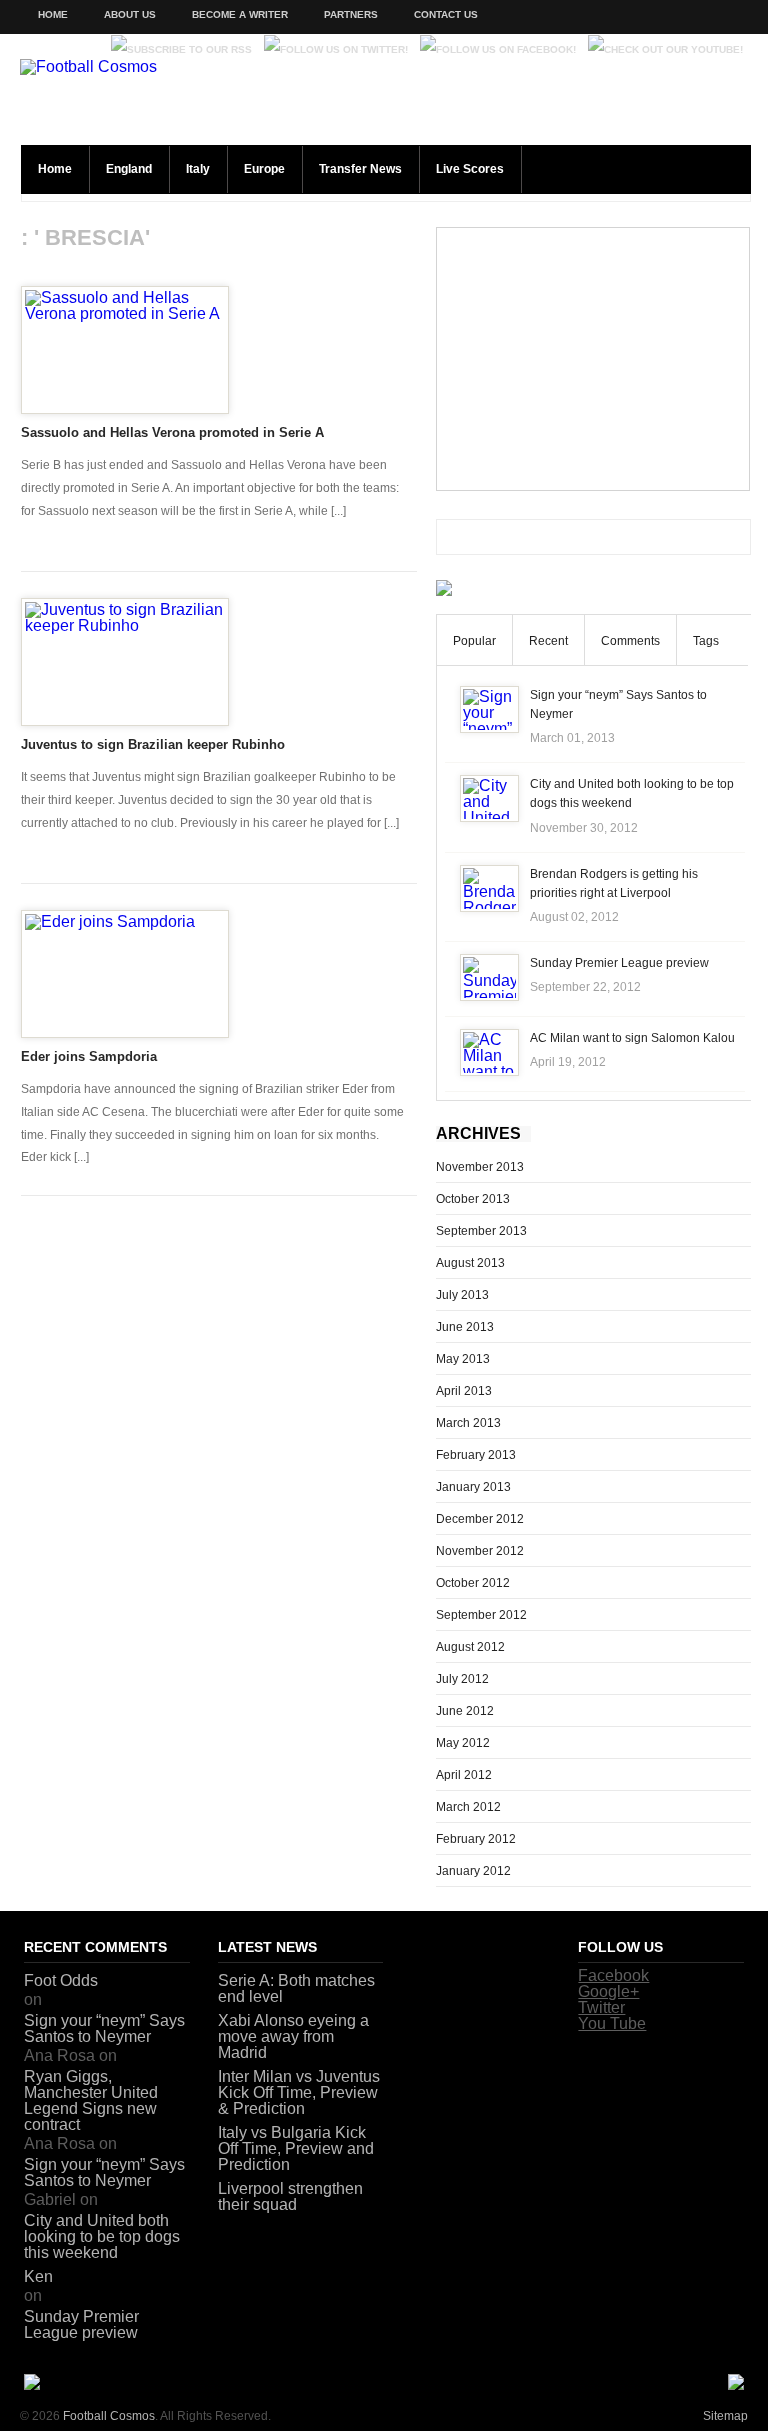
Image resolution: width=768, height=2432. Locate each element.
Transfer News (360, 169)
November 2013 (480, 1167)
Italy (198, 169)
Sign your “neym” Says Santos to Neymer (104, 2028)
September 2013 (481, 1231)
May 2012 (463, 1743)
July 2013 (462, 1295)
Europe (264, 169)
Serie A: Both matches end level (296, 1988)
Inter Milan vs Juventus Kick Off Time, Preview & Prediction (299, 2092)
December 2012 (480, 1519)
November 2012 (480, 1551)
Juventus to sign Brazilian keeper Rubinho (153, 744)
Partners (351, 14)
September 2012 (481, 1615)
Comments (630, 641)
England (129, 169)
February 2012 (476, 1839)
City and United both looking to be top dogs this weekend (102, 2236)
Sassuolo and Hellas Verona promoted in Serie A (172, 432)
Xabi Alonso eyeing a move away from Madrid (293, 2036)
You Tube (612, 2023)
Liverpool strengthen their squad (290, 2196)
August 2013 (470, 1263)
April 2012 (464, 1775)
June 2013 (465, 1327)
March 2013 (468, 1423)
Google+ (608, 1991)
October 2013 (473, 1199)
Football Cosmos (109, 2416)
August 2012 (470, 1647)
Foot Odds (61, 1980)
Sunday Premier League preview (619, 963)
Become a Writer (240, 14)
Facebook (613, 1975)
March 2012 (468, 1807)
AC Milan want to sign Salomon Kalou (632, 1038)
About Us (130, 14)
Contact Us (446, 14)
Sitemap (725, 2416)
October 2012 (473, 1583)
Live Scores (470, 169)
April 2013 (464, 1391)
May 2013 (463, 1359)
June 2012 (465, 1711)
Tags (706, 641)
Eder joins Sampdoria (89, 1056)
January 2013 (473, 1487)
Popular (474, 641)
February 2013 (476, 1455)
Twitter (601, 2007)
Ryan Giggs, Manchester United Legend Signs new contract (91, 2100)
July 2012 (462, 1679)
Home (53, 14)
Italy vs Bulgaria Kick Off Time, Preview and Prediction (296, 2148)
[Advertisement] (593, 359)
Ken (38, 2276)
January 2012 (473, 1871)
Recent (548, 641)
